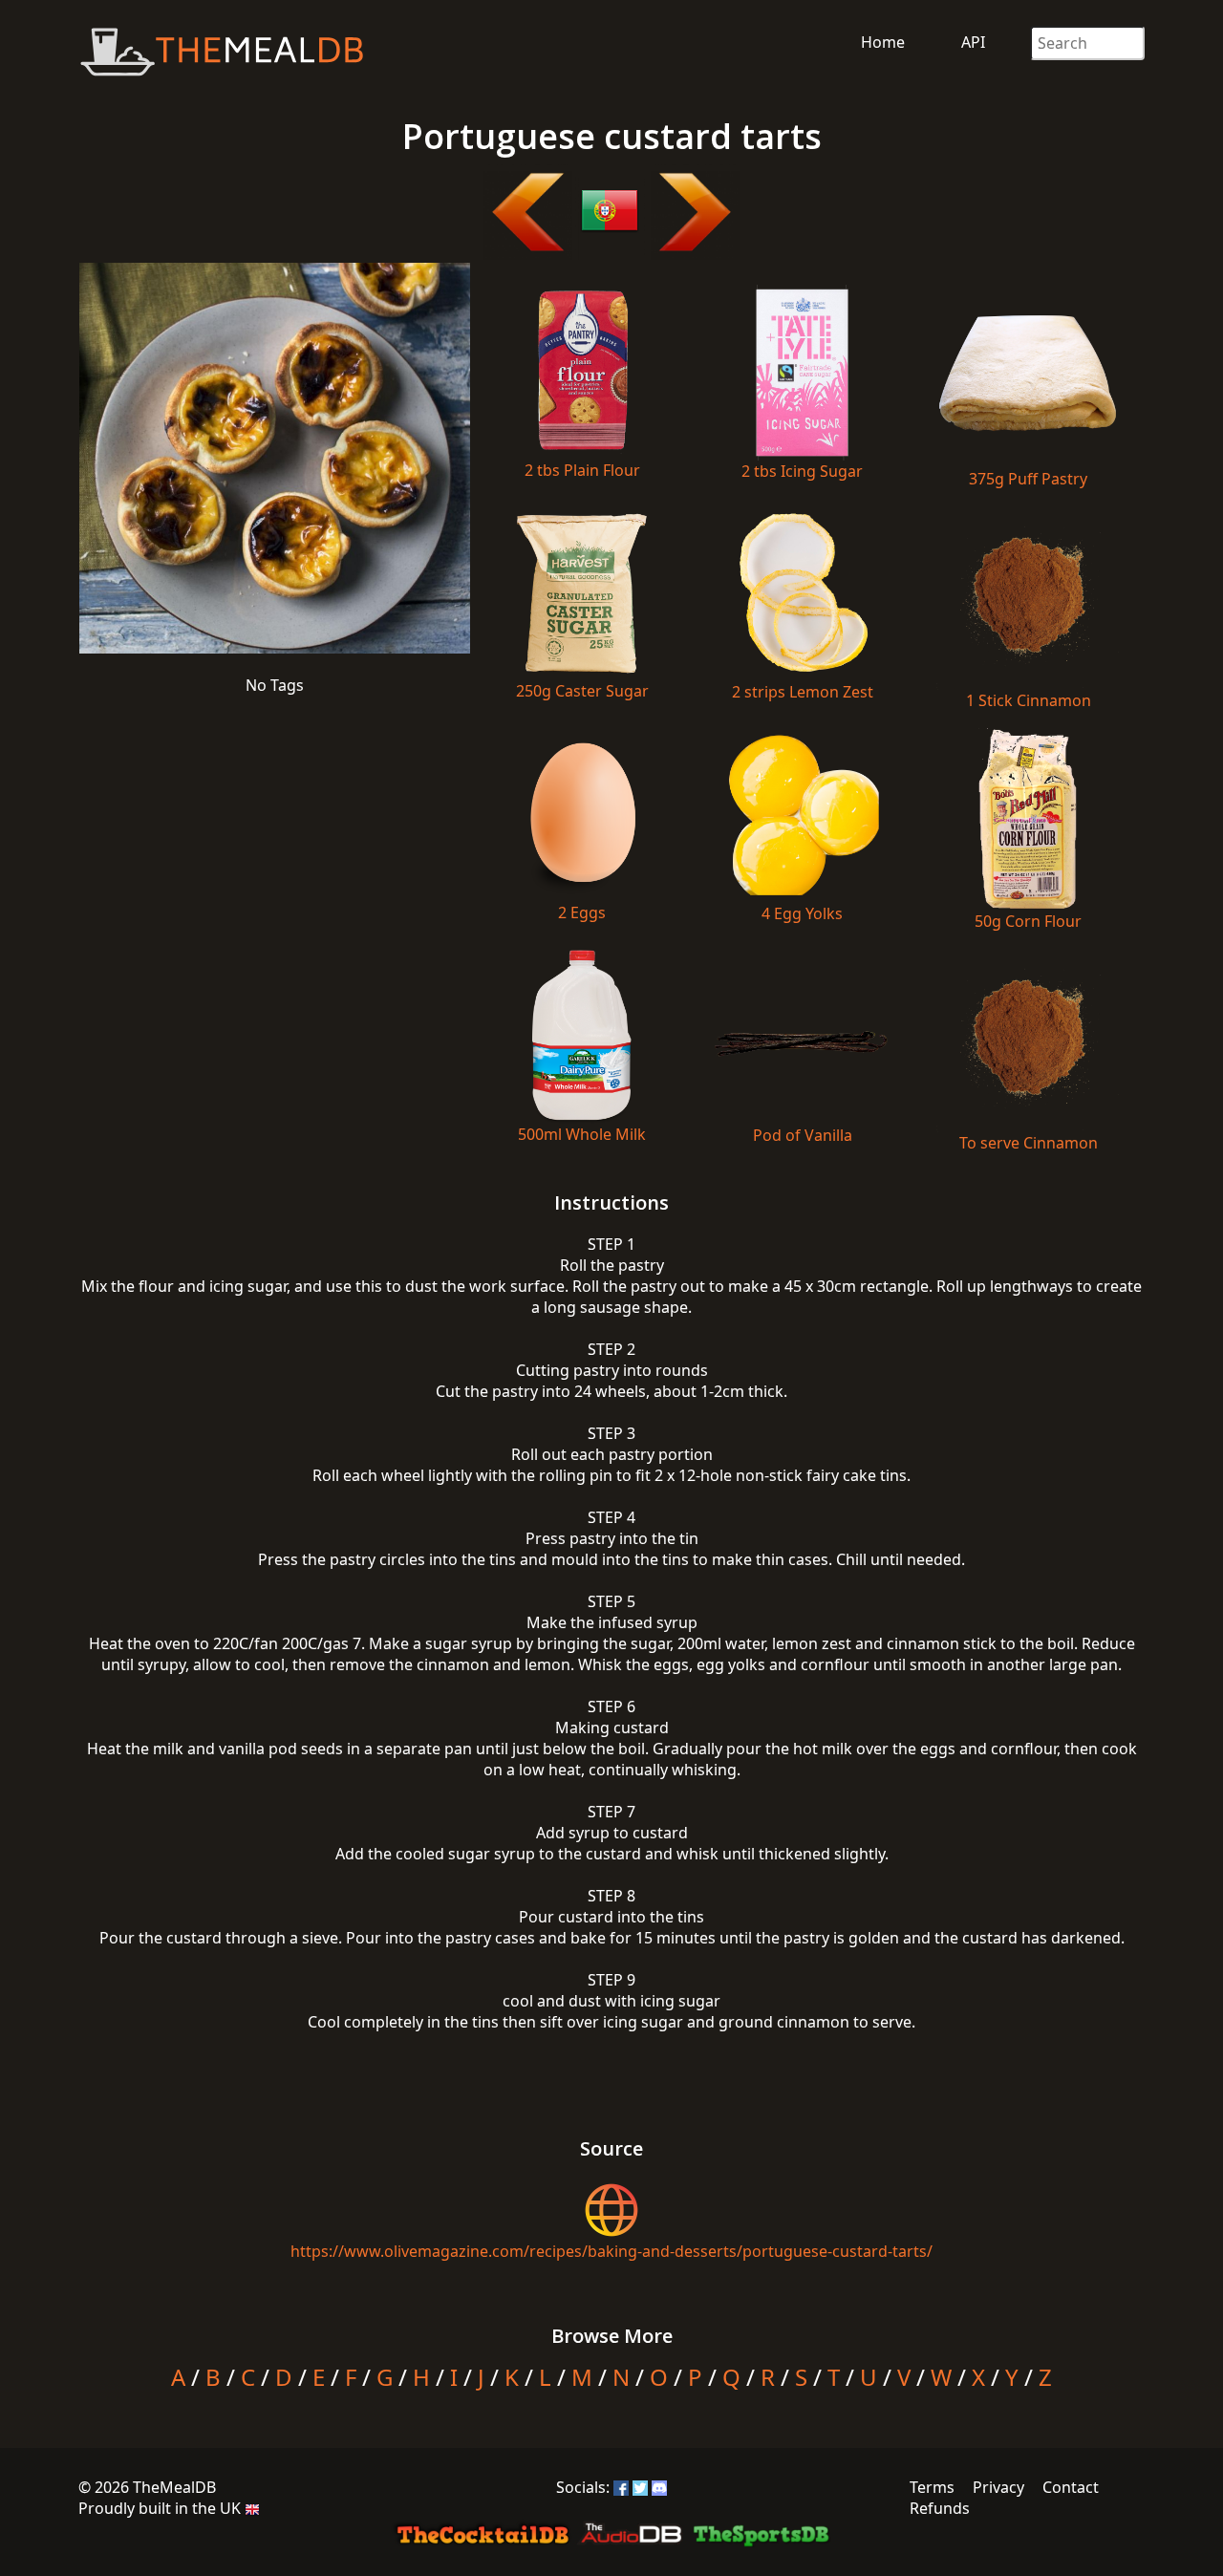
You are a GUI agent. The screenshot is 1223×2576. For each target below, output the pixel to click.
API (973, 42)
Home (883, 42)
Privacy (998, 2487)
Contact (1071, 2487)
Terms (932, 2487)
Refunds (940, 2508)
